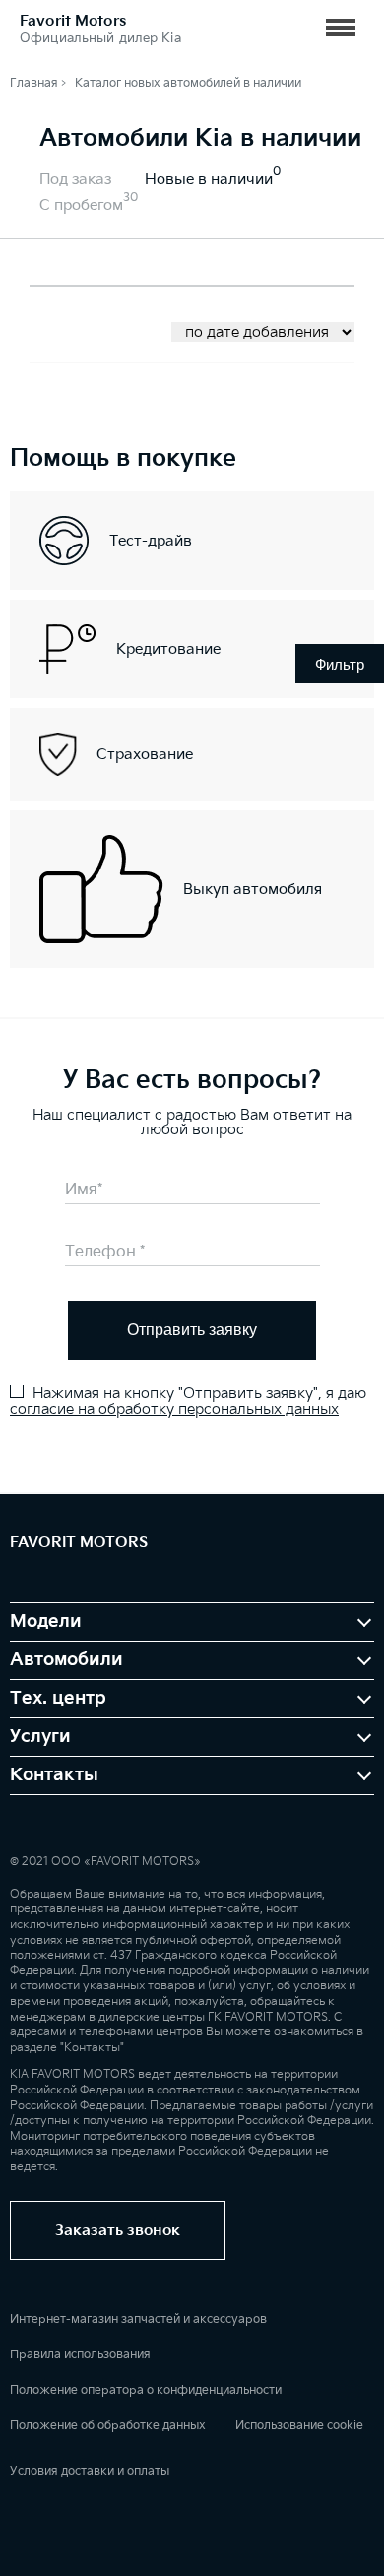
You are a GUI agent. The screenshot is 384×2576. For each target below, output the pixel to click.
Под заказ (75, 180)
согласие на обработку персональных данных (174, 1410)
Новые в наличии (209, 180)
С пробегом (81, 205)
